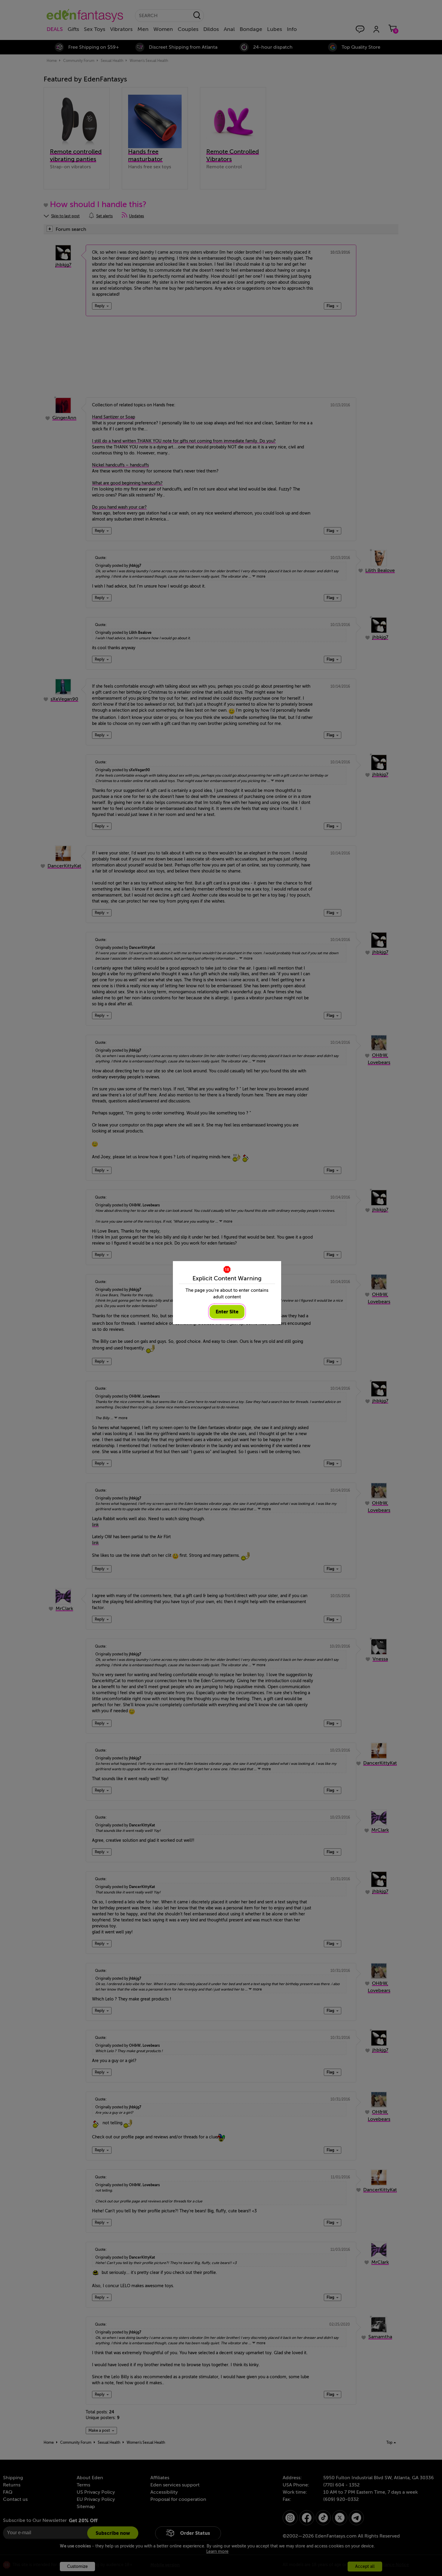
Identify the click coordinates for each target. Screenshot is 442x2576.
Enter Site (227, 1312)
